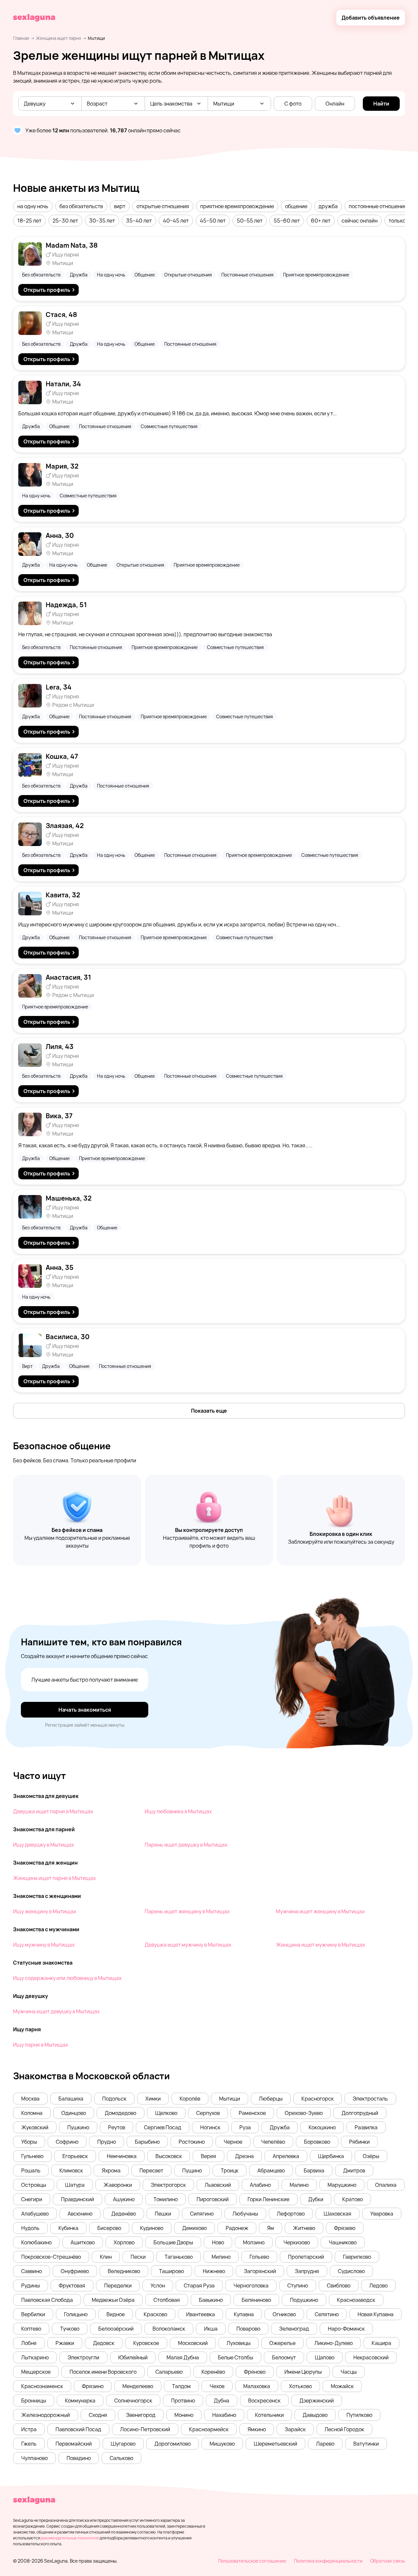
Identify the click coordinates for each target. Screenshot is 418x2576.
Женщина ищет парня (58, 38)
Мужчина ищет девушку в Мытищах (56, 2011)
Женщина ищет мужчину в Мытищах (321, 1945)
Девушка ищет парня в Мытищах (53, 1811)
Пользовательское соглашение (252, 2561)
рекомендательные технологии (70, 2538)
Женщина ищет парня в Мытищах (54, 1878)
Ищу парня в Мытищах (40, 2045)
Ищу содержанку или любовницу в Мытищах (67, 1978)
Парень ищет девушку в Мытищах (186, 1845)
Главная (21, 38)
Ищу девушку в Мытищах (43, 1845)
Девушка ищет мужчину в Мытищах (188, 1945)
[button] (33, 206)
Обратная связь (388, 2561)
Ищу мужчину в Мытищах (44, 1945)
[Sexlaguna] (34, 18)
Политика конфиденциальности (328, 2561)
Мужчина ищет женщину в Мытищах (320, 1911)
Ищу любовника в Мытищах (178, 1811)
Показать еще (209, 1411)
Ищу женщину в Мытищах (45, 1911)
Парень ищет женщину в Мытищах (187, 1911)
